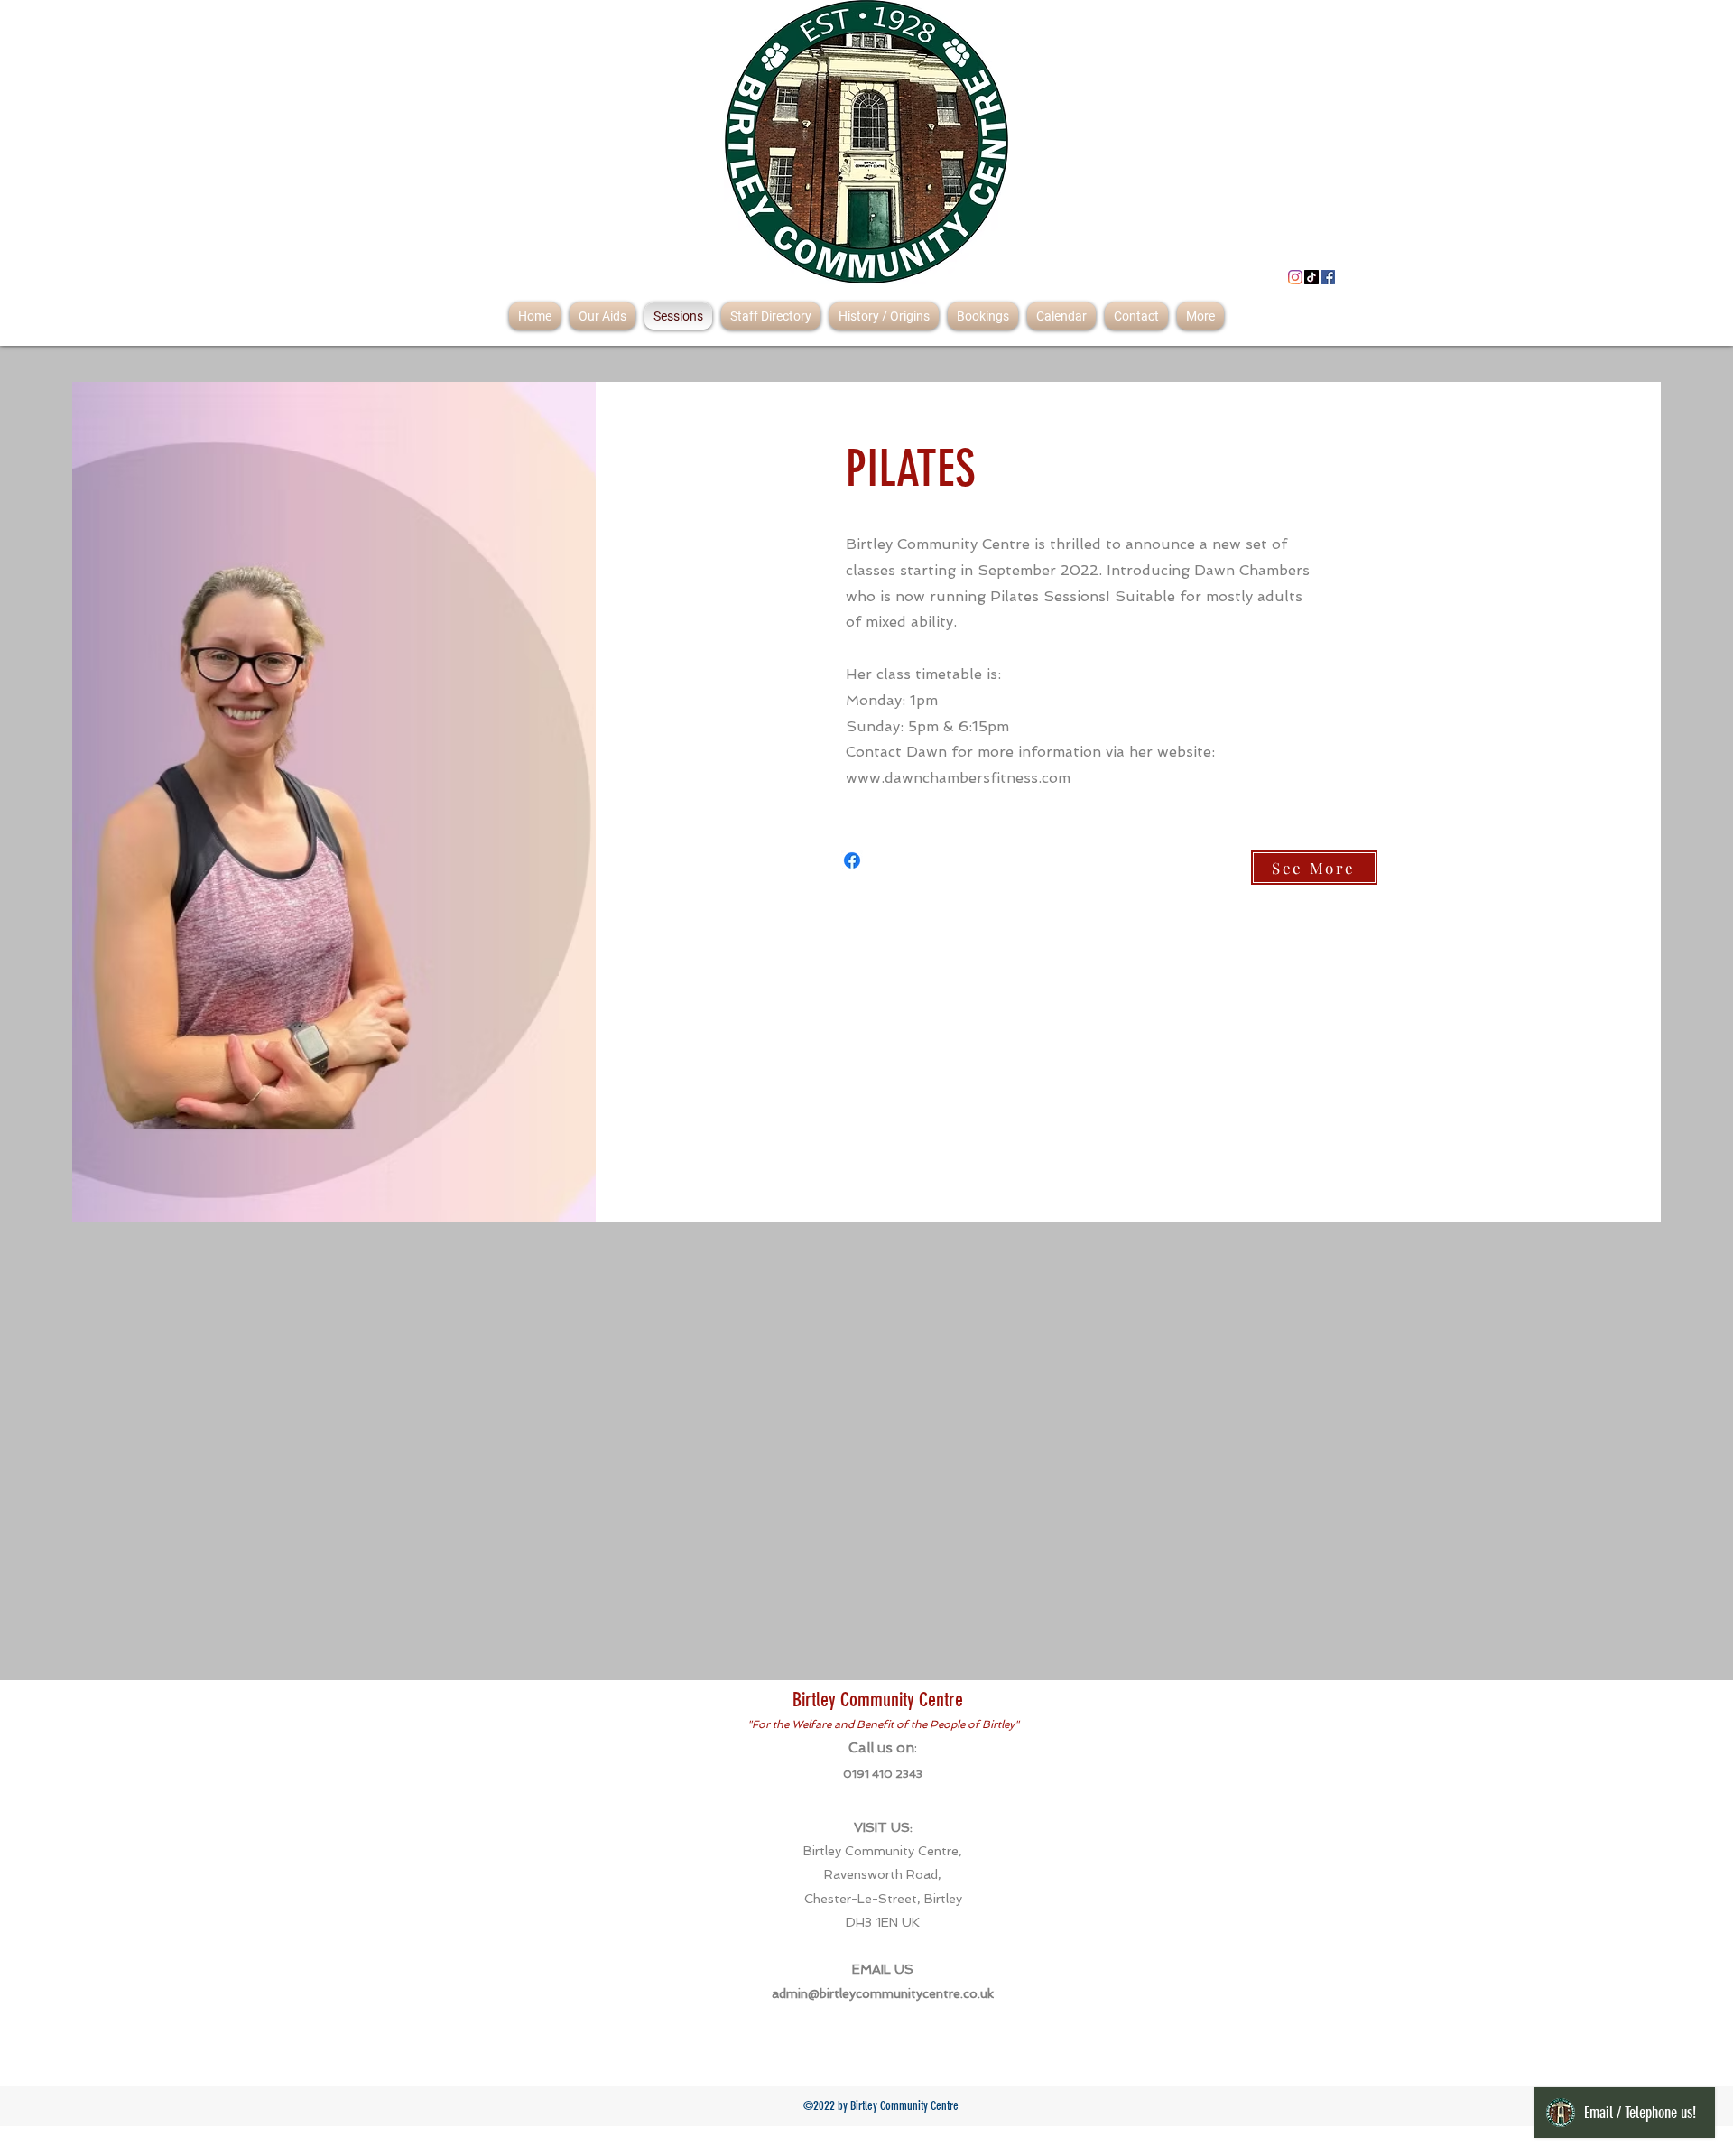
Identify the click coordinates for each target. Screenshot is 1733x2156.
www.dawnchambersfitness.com (958, 778)
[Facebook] (1328, 277)
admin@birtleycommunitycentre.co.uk (883, 1993)
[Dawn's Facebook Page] (852, 860)
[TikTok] (1311, 277)
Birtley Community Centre (878, 1700)
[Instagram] (1295, 277)
